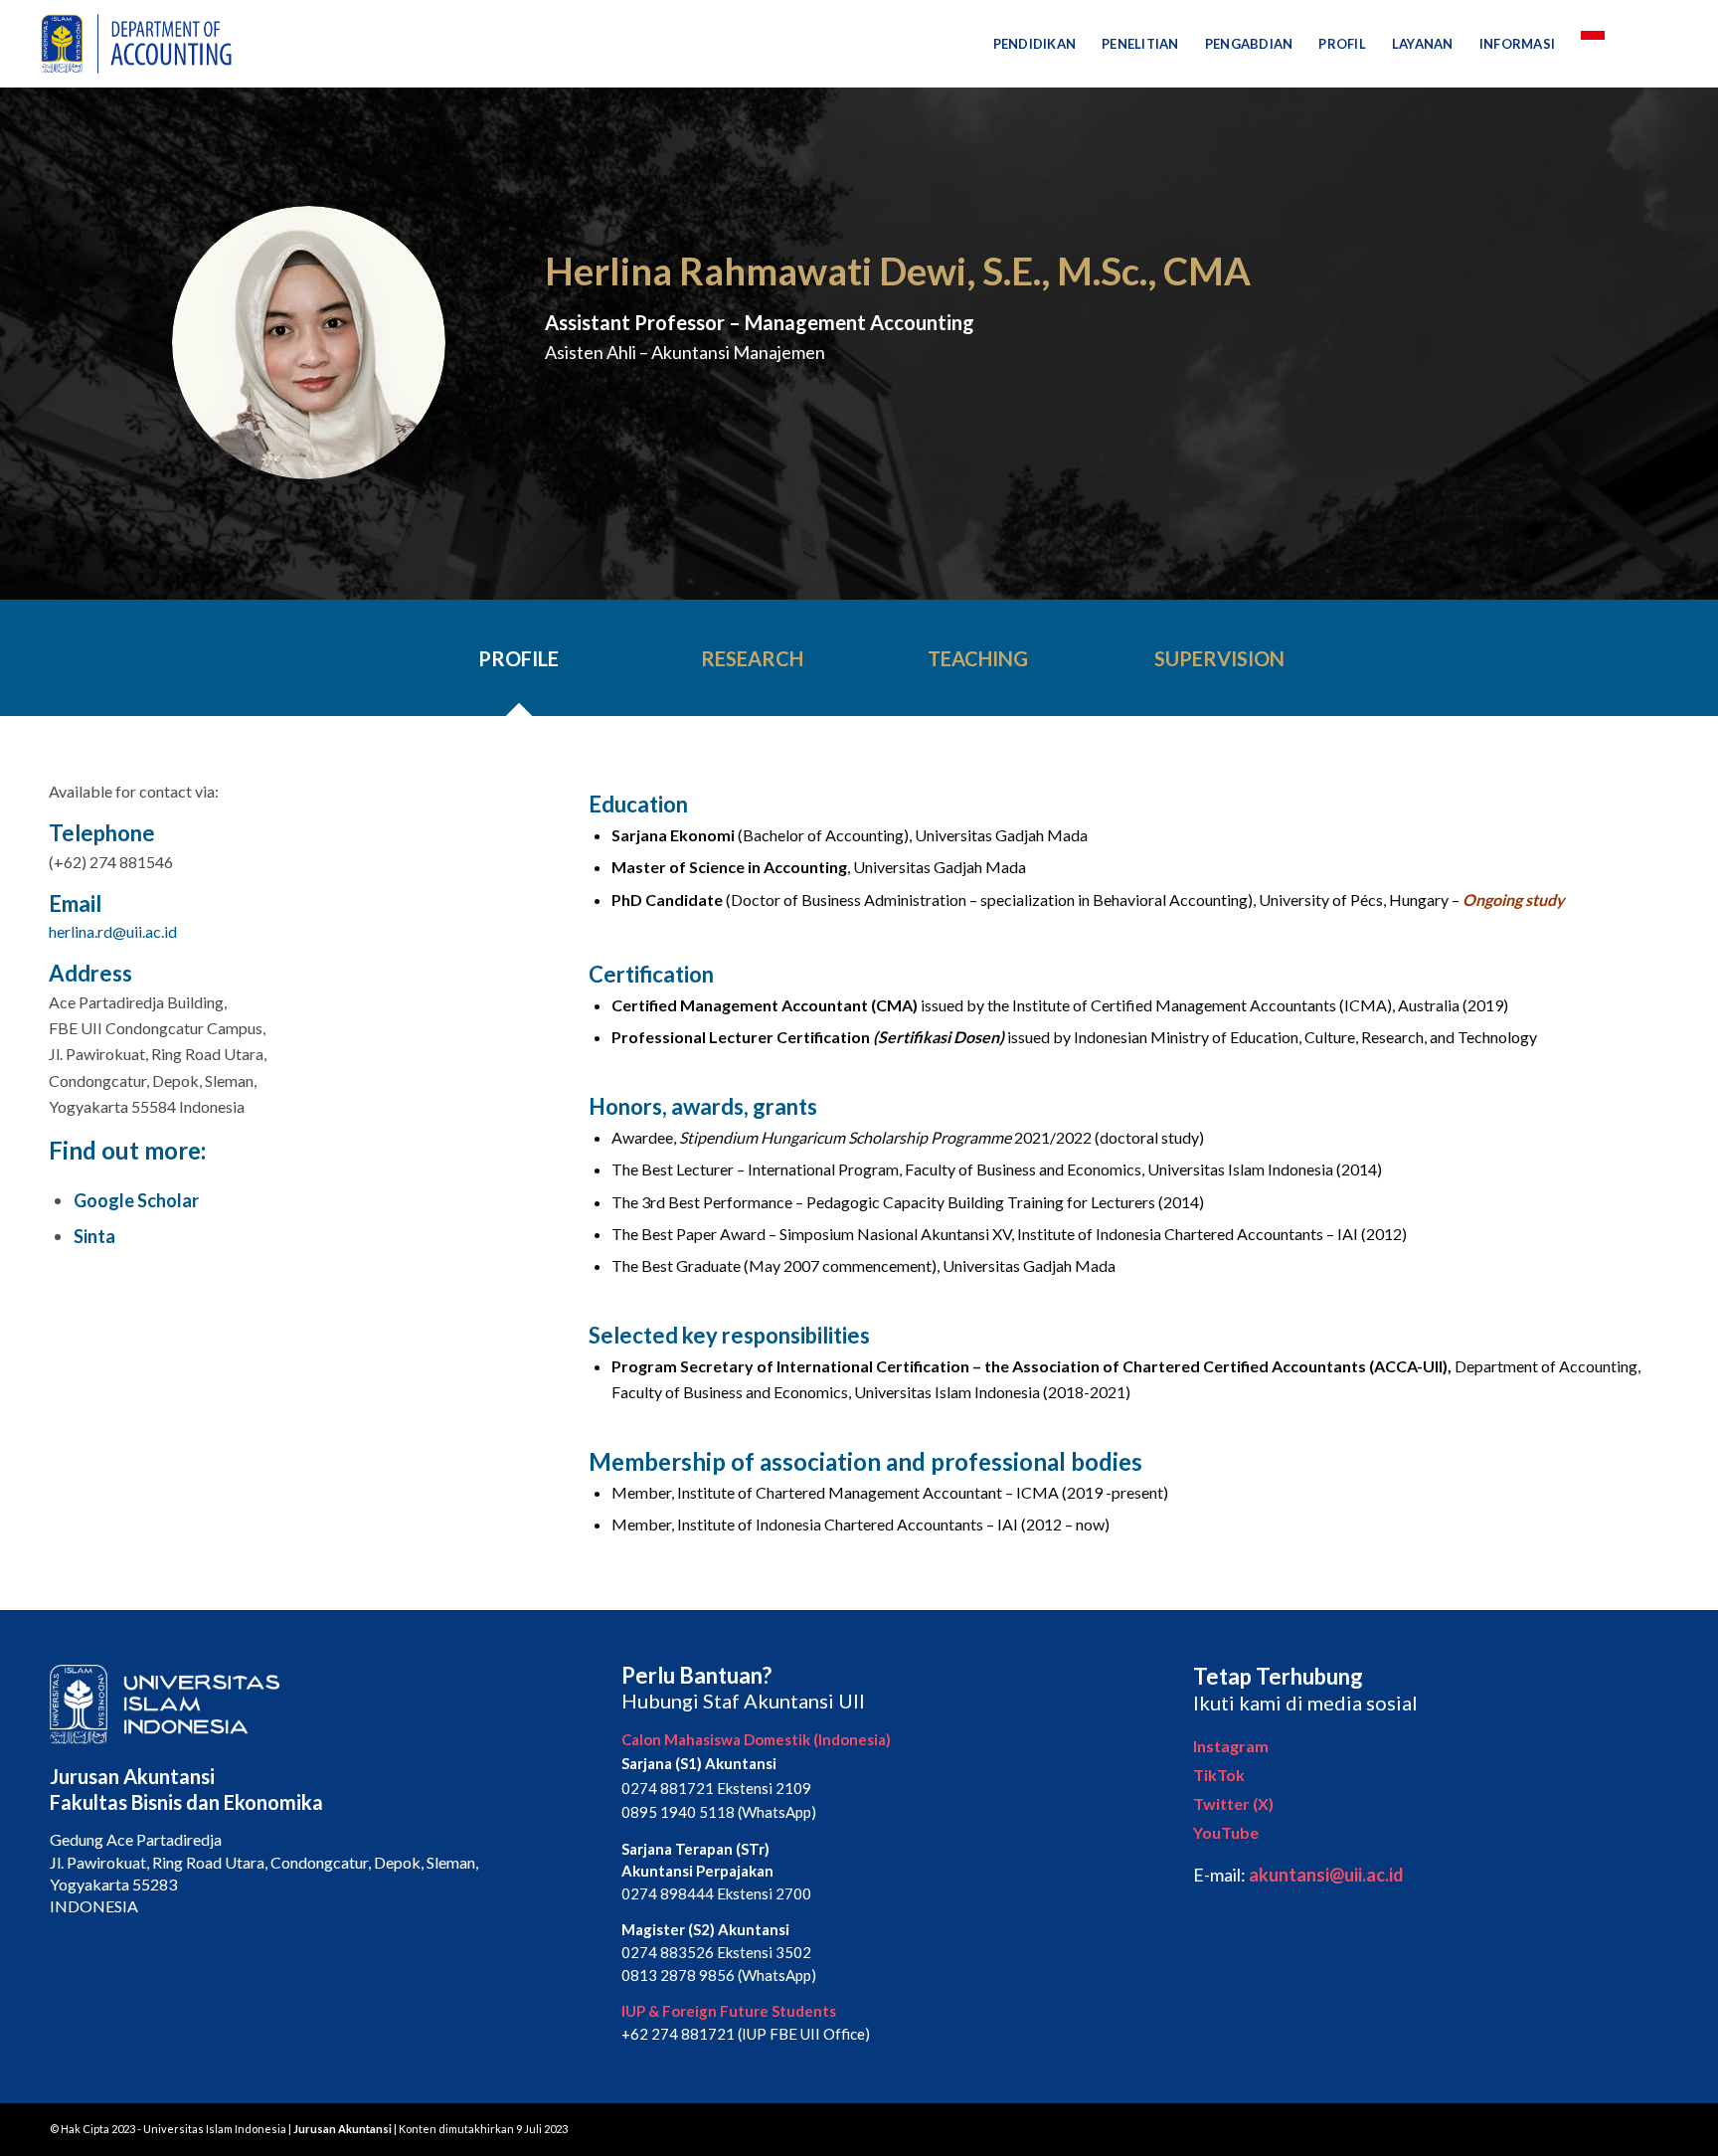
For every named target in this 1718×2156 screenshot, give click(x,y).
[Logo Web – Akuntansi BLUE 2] (133, 44)
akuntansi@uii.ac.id (1326, 1875)
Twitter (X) (1233, 1803)
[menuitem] (1035, 44)
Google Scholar (136, 1200)
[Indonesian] (1593, 44)
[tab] (519, 665)
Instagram (1231, 1746)
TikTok (1219, 1775)
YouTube (1226, 1832)
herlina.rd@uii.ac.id (113, 931)
